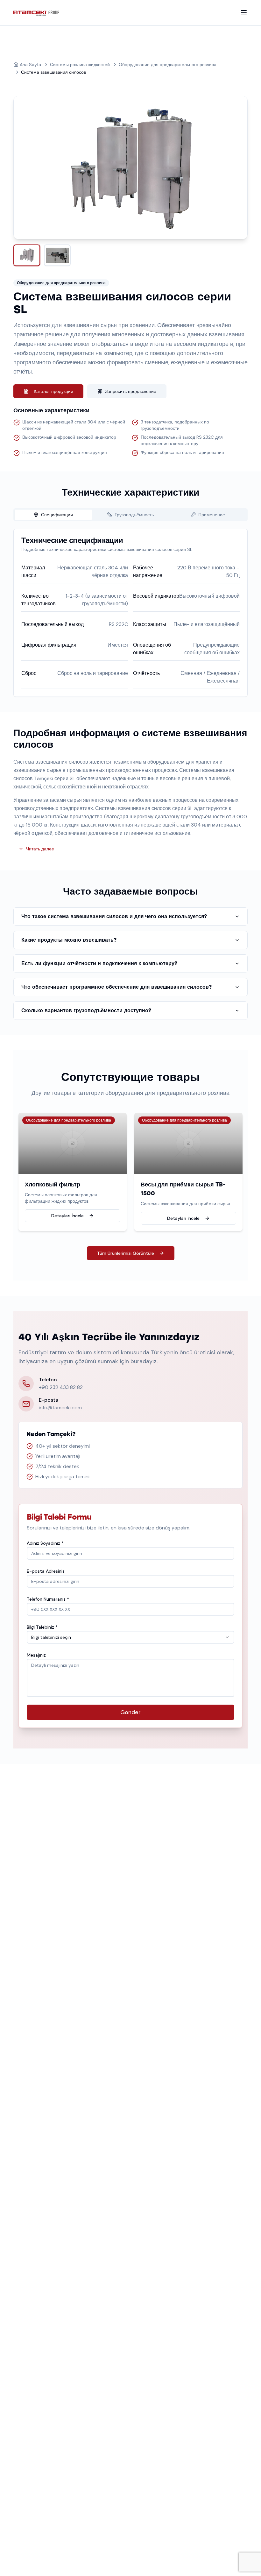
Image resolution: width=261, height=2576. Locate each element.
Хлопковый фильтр (53, 1185)
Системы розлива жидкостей (80, 65)
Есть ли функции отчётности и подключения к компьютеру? (99, 963)
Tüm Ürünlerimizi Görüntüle (126, 1253)
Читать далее (40, 849)
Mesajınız (36, 1655)
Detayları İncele (67, 1216)
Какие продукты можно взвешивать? (69, 940)
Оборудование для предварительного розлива (168, 65)
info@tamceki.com (60, 1408)
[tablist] (130, 515)
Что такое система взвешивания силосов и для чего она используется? (114, 916)
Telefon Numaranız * (48, 1599)
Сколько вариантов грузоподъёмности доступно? (86, 1010)
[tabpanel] (130, 613)
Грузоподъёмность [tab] (134, 515)
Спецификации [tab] (57, 515)
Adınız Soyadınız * (45, 1543)
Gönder (130, 1712)
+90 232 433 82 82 (61, 1387)
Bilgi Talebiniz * (42, 1627)
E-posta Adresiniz (46, 1571)
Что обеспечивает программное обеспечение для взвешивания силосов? (116, 987)
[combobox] (130, 1637)
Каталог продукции (53, 391)
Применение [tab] (212, 515)
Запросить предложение (131, 391)
